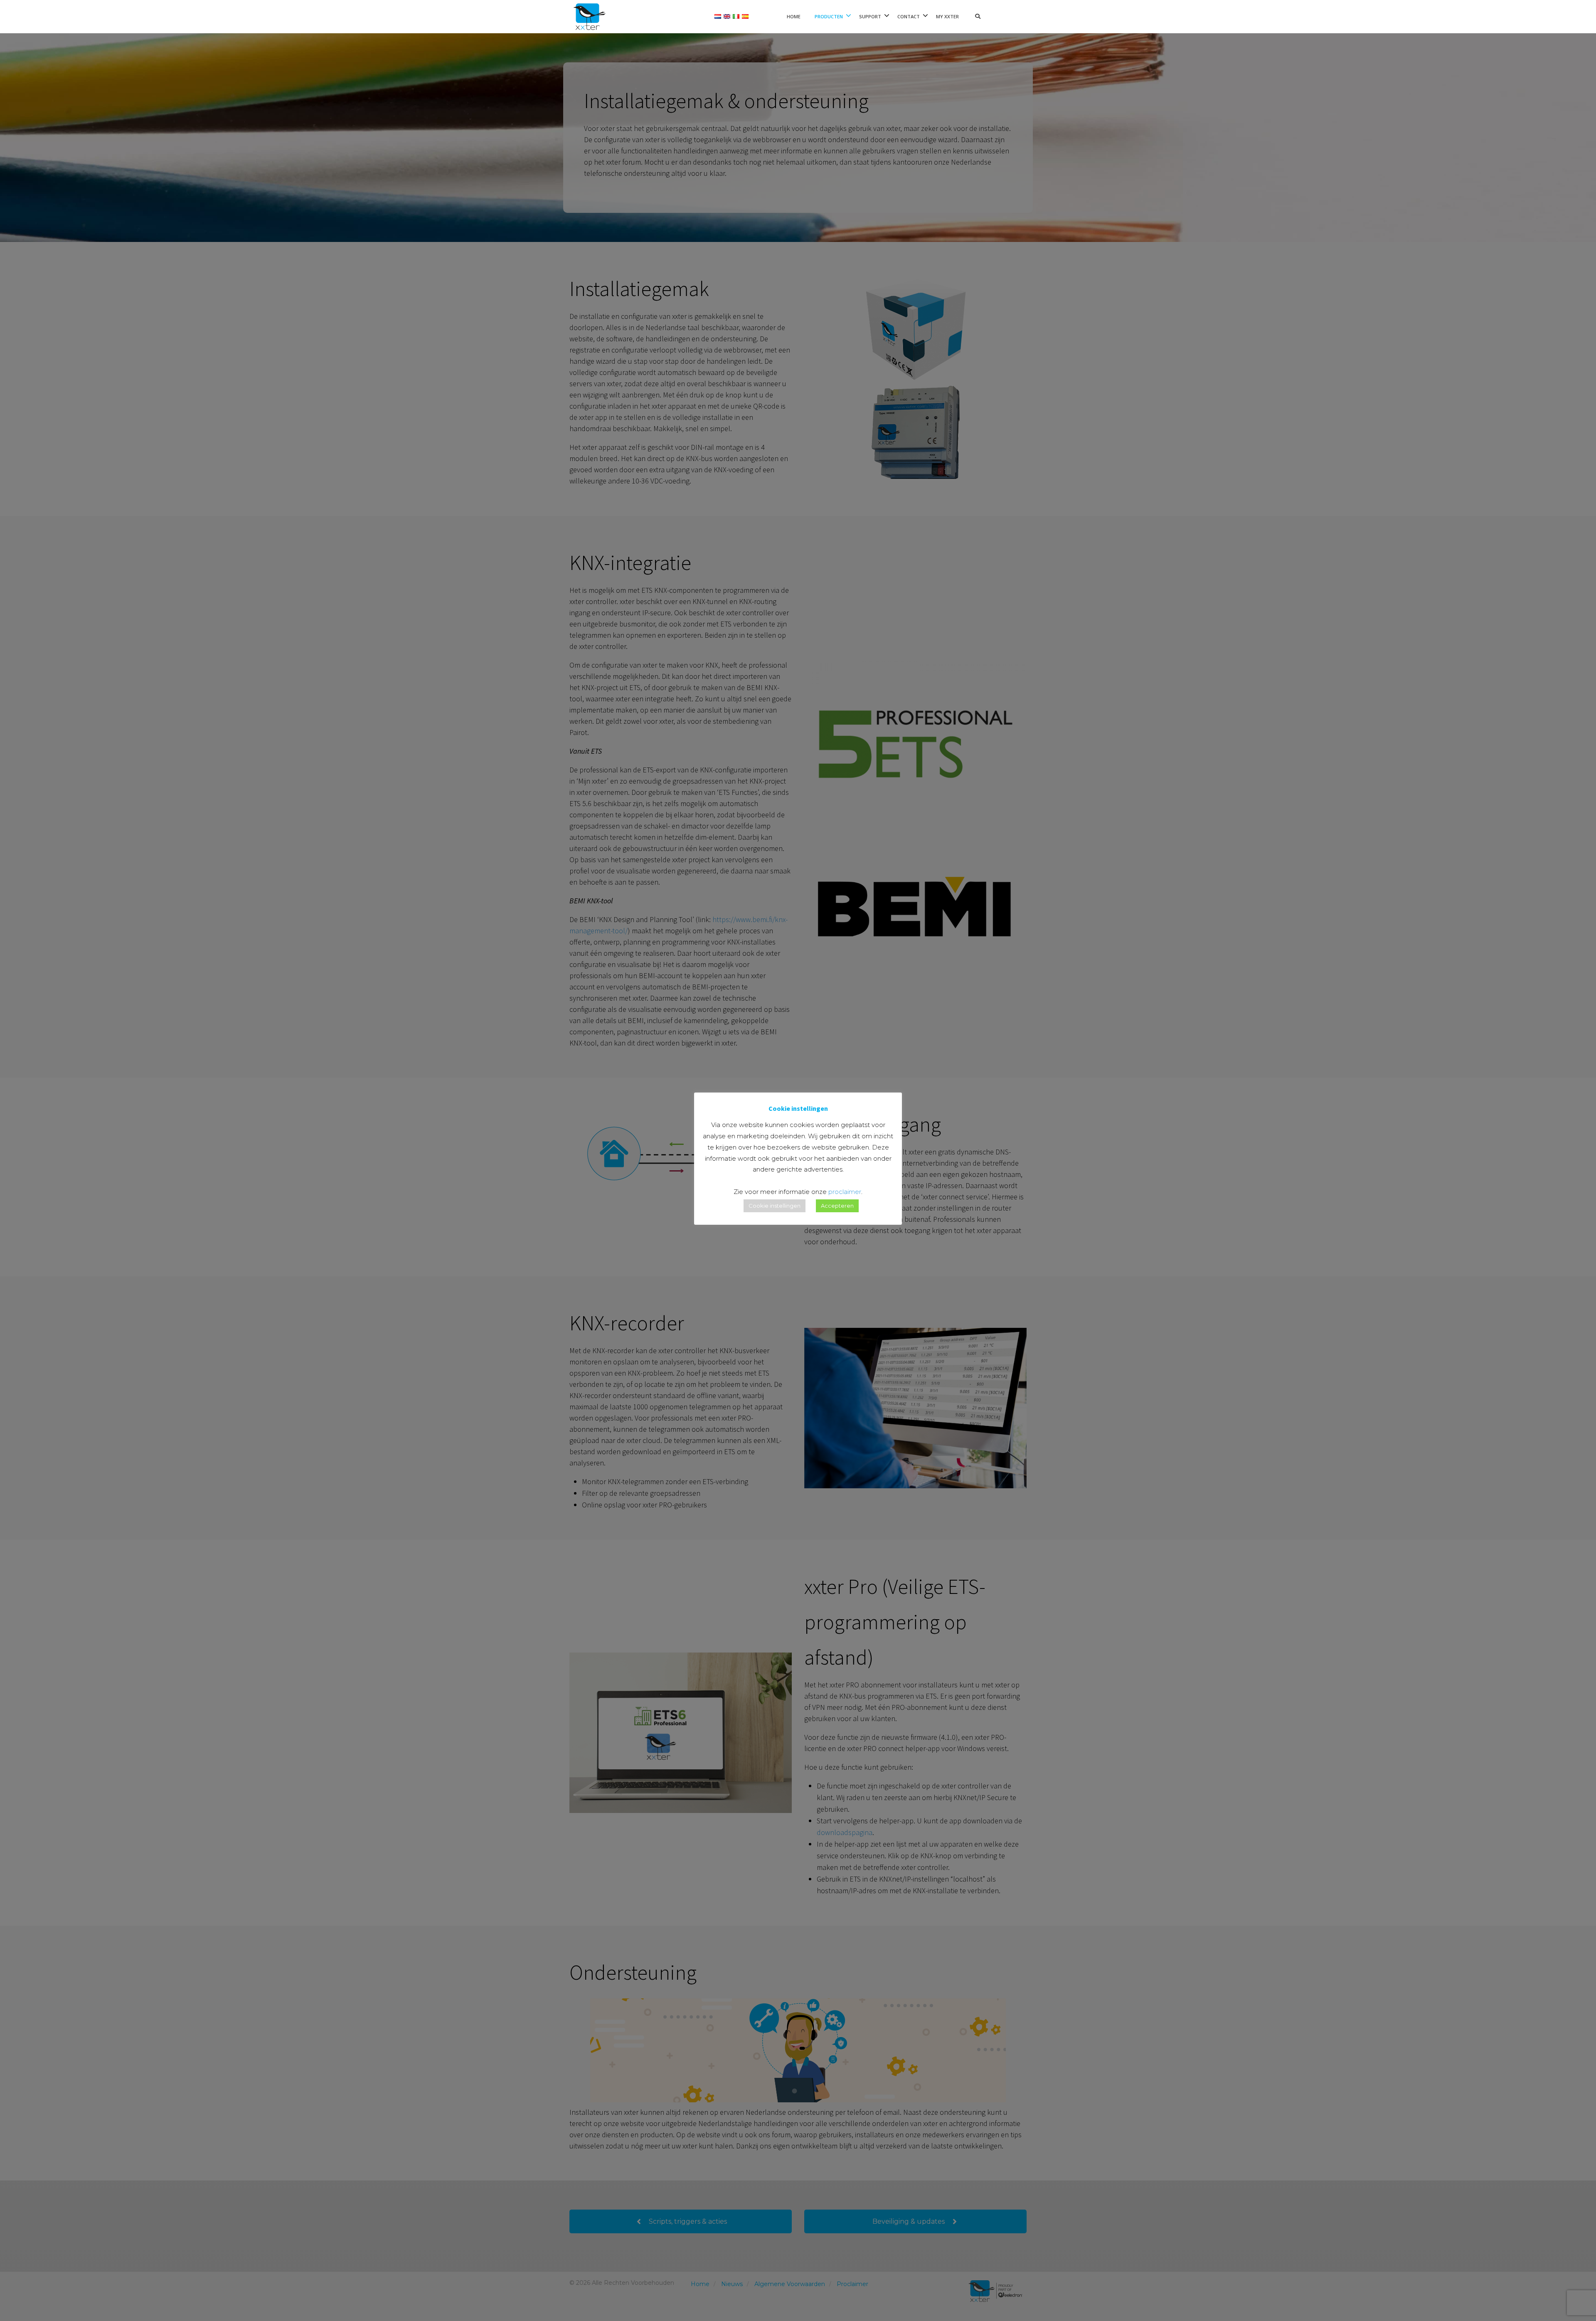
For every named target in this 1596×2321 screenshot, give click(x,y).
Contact (909, 16)
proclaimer (845, 1192)
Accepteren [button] (837, 1206)
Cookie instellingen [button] (775, 1206)
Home (794, 16)
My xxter (947, 16)
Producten (829, 16)
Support (870, 16)
